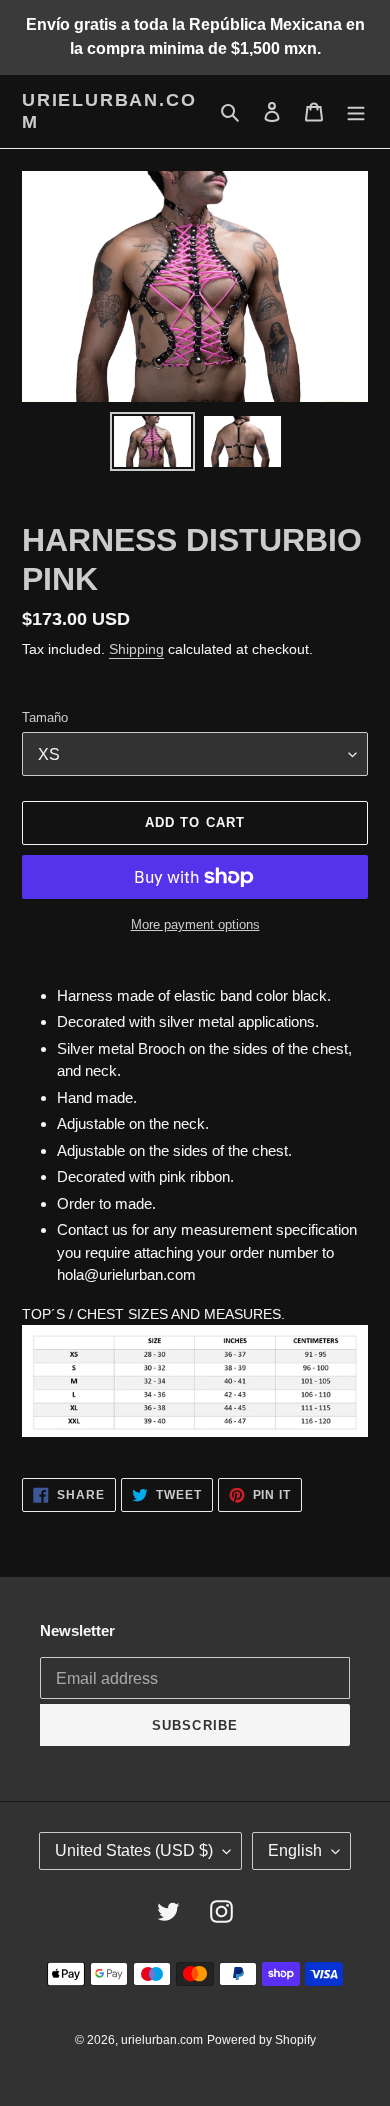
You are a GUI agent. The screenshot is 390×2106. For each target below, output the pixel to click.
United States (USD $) (134, 1850)
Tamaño (45, 717)
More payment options (195, 924)
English (295, 1850)
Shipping (136, 649)
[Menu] (356, 111)
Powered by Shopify (261, 2040)
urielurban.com (109, 111)
